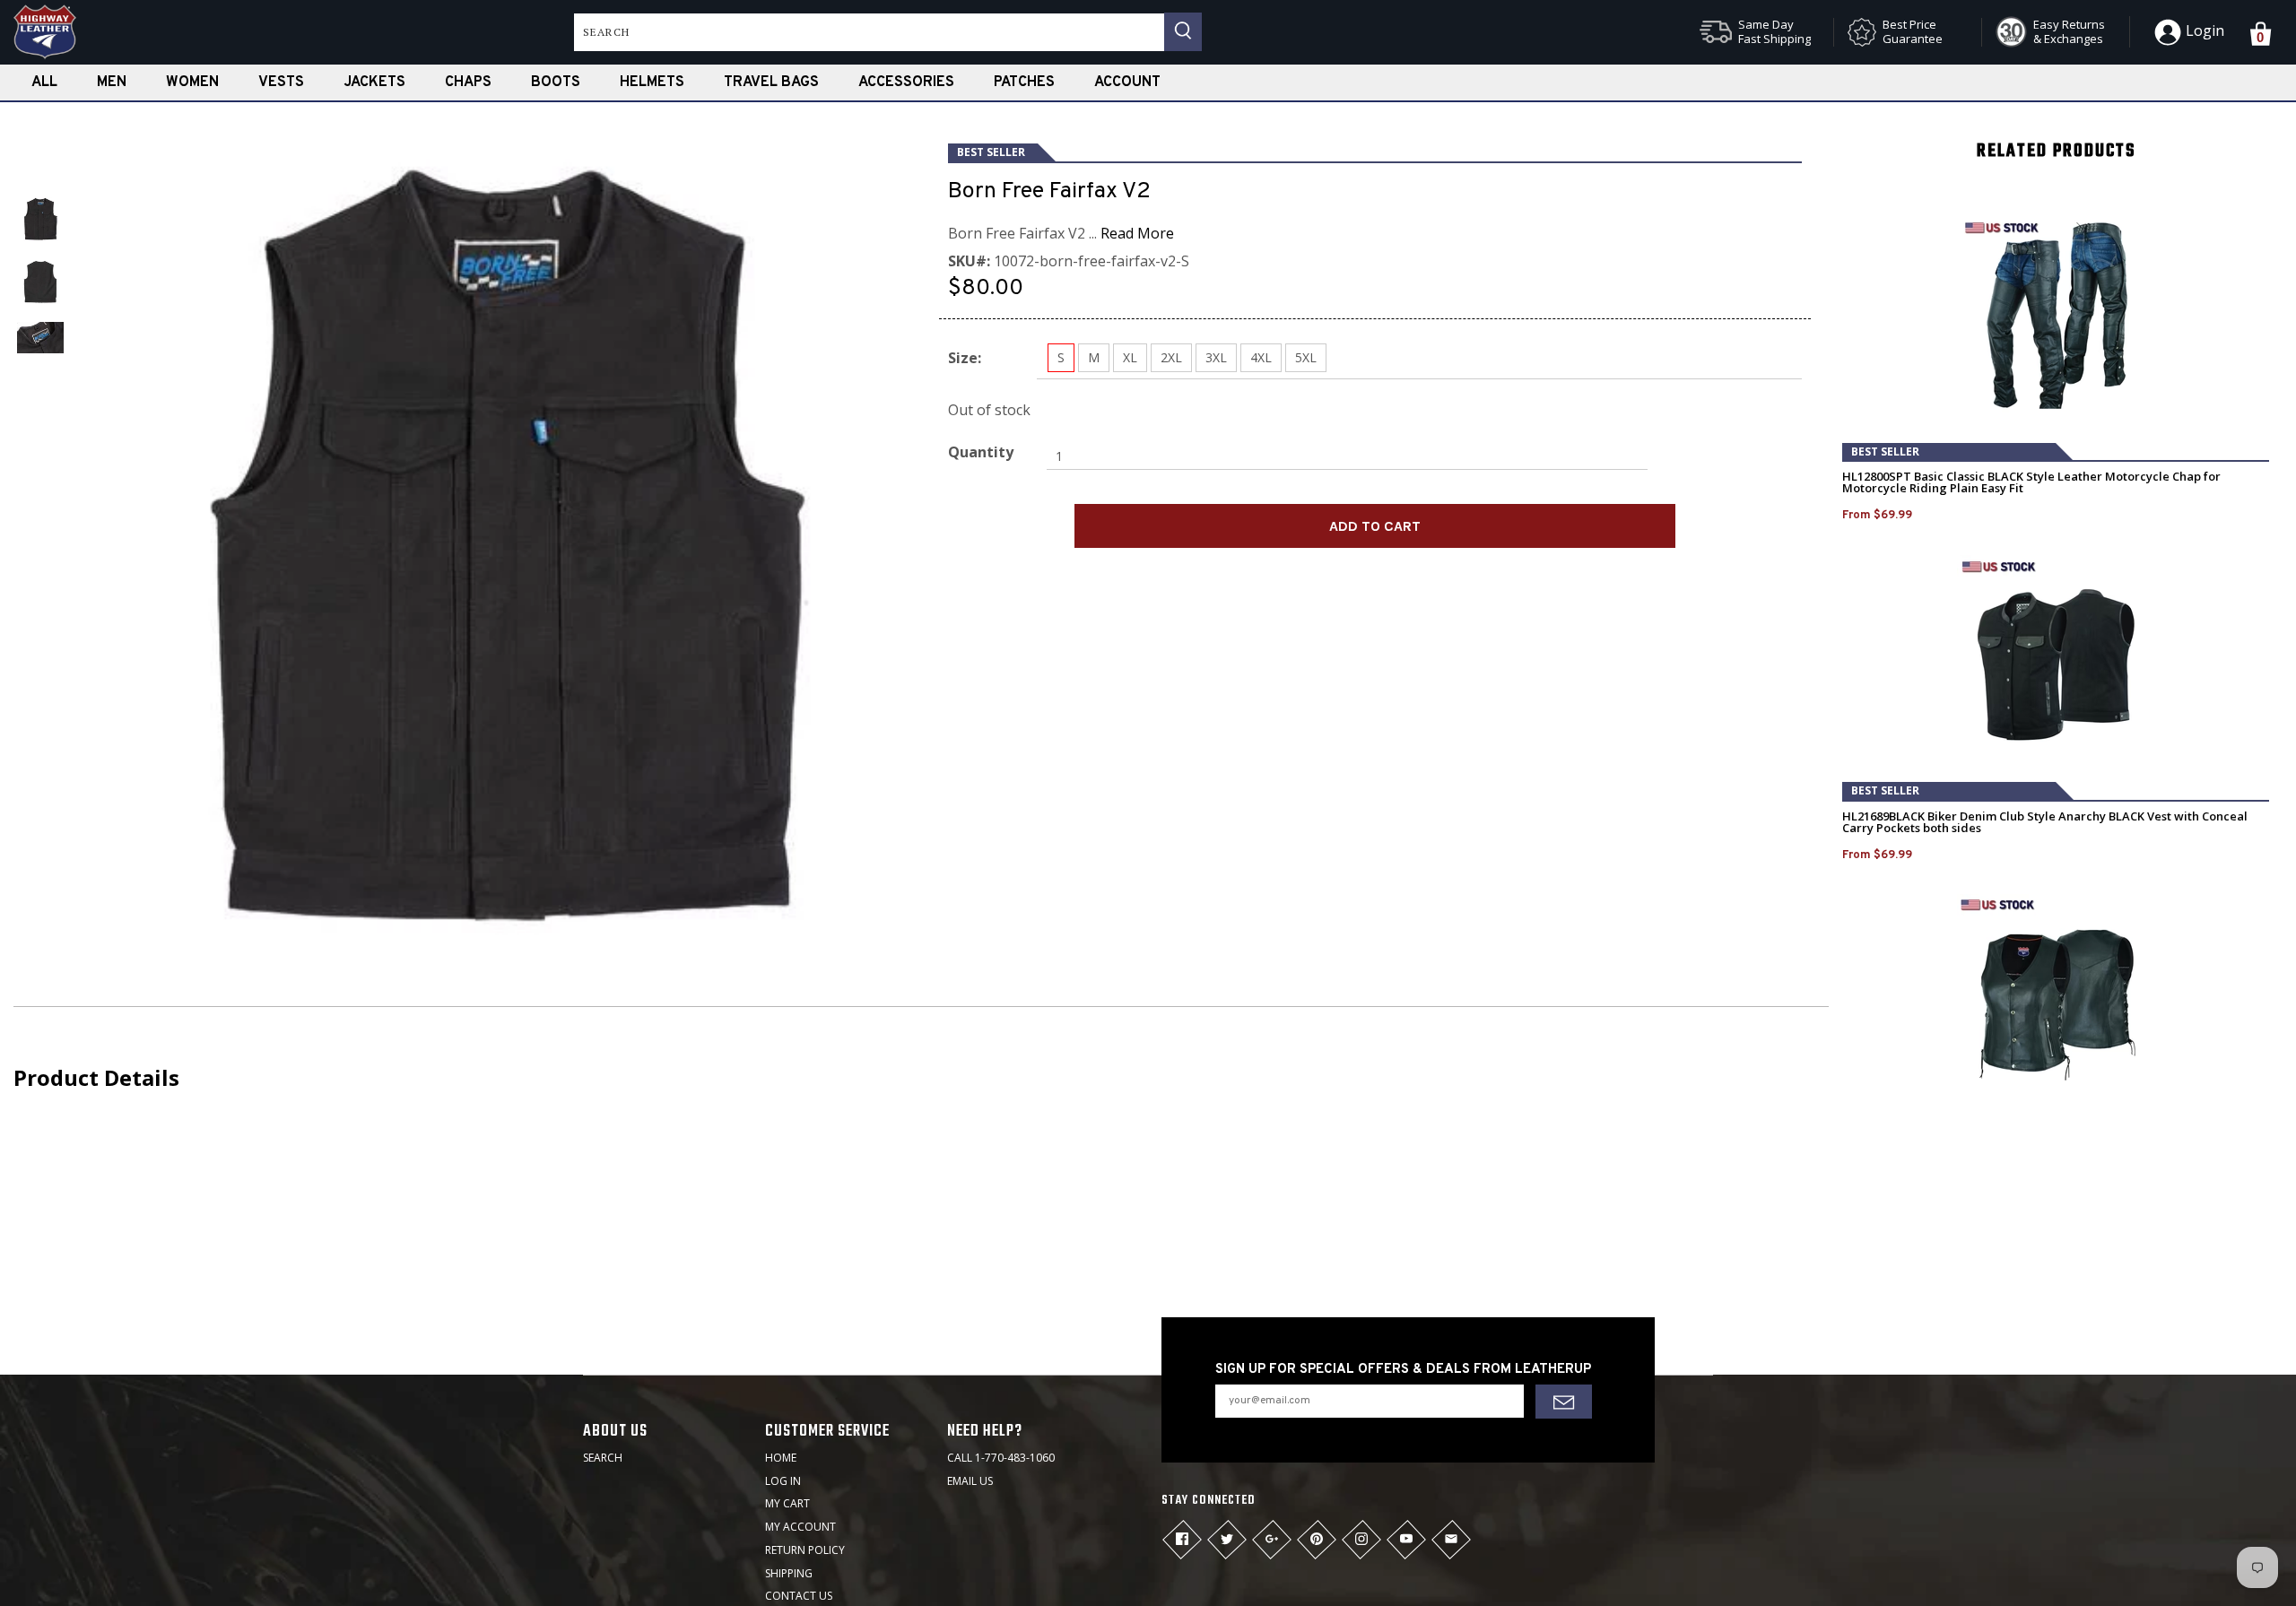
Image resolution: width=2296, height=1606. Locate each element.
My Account (800, 1527)
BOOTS (556, 82)
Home (781, 1458)
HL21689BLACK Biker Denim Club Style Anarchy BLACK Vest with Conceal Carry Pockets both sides (2045, 822)
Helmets (652, 82)
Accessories (906, 82)
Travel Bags (771, 82)
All (44, 82)
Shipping (789, 1573)
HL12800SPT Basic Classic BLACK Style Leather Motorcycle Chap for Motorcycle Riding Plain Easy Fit (2031, 482)
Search (603, 1458)
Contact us (799, 1596)
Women (192, 82)
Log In (783, 1481)
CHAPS (468, 82)
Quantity (981, 452)
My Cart (787, 1503)
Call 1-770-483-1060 (1001, 1458)
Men (112, 82)
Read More (1137, 233)
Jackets (374, 82)
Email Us (970, 1481)
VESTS (281, 82)
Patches (1024, 82)
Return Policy (805, 1550)
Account (1127, 82)
